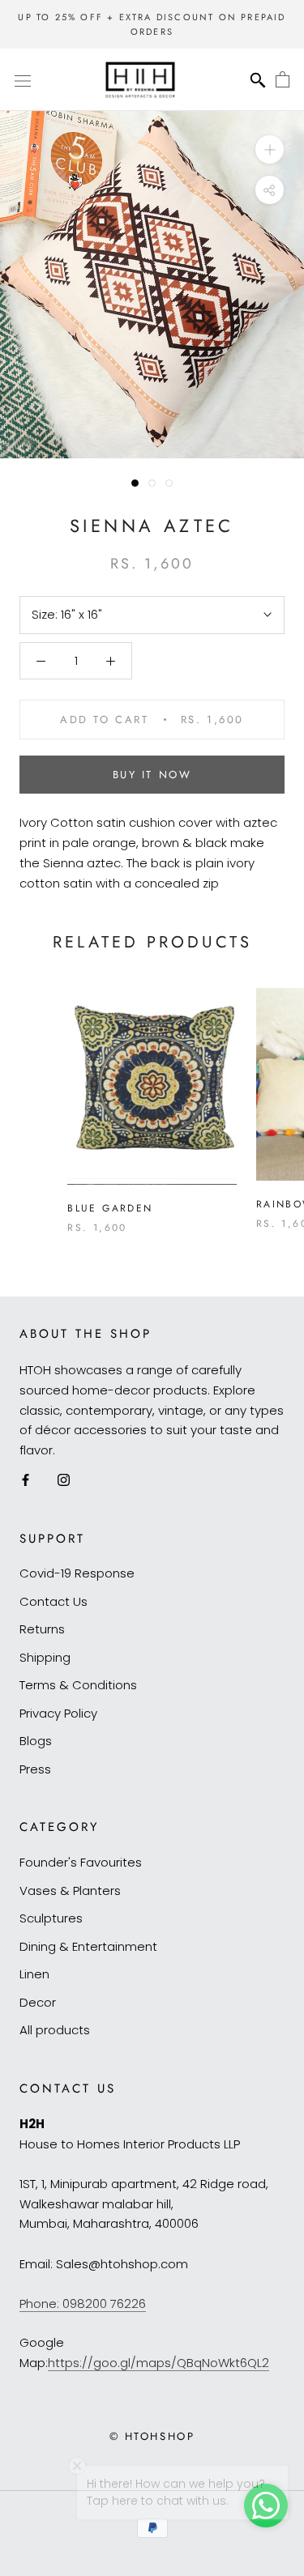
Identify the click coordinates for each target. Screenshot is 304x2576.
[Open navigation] (23, 80)
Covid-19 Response (77, 1573)
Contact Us (54, 1601)
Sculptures (51, 1918)
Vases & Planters (70, 1890)
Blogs (36, 1741)
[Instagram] (64, 1480)
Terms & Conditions (78, 1685)
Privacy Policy (58, 1713)
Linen (34, 1974)
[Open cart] (283, 80)
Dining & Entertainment (88, 1946)
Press (35, 1769)
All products (55, 2030)
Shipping (45, 1657)
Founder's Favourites (81, 1862)
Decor (38, 2002)
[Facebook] (26, 1480)
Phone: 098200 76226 (83, 2303)
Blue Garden (110, 1208)
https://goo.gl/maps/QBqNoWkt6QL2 (158, 2363)
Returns (42, 1629)
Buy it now (152, 775)
